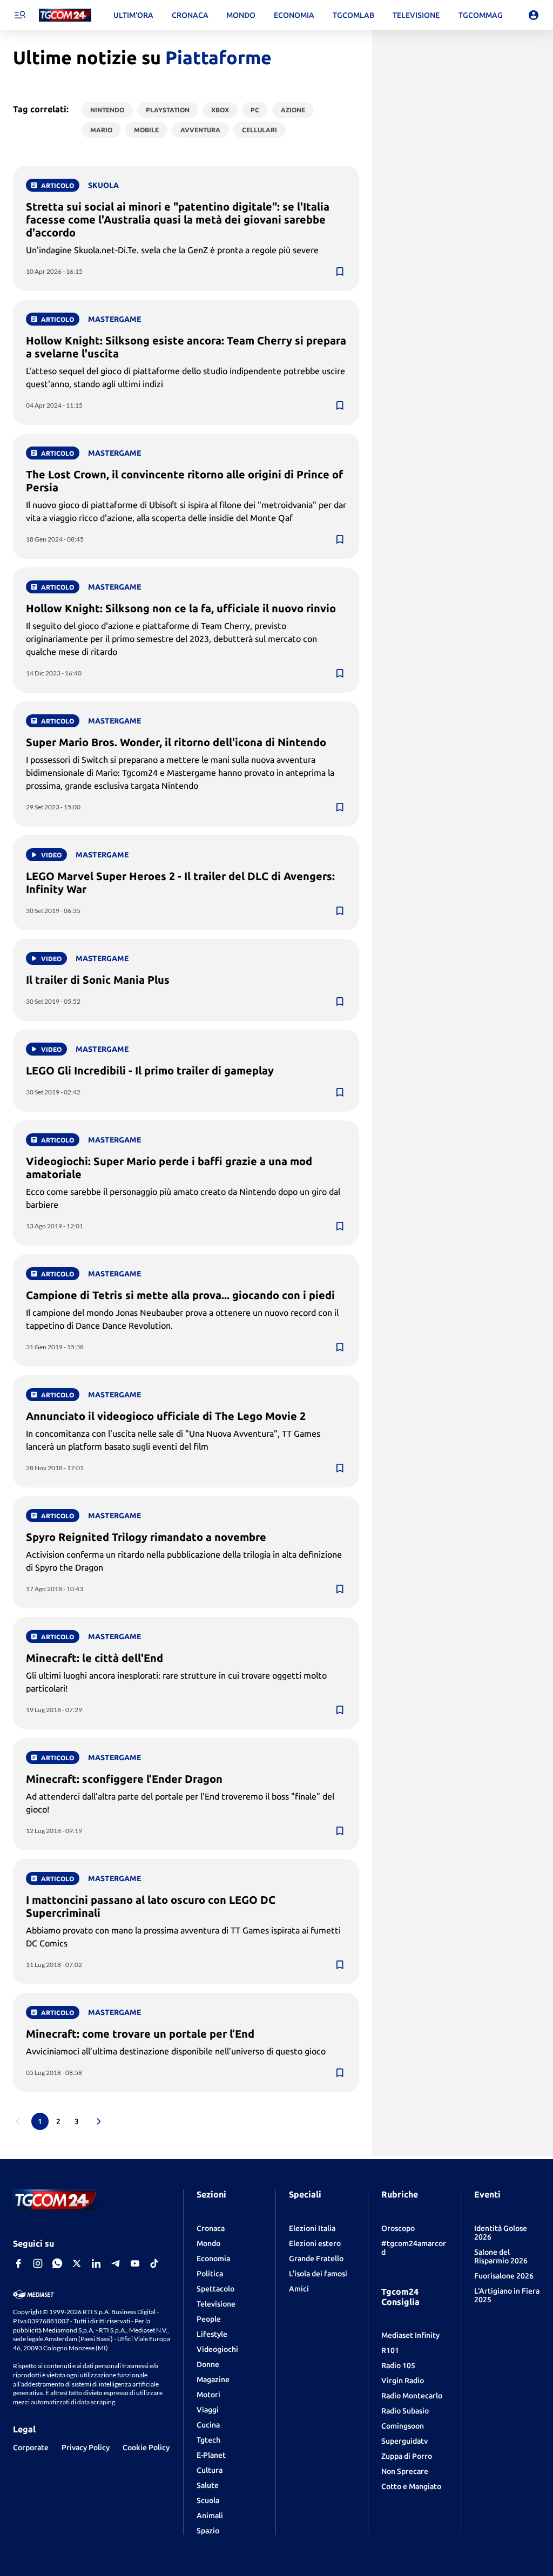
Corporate (31, 2447)
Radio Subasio (405, 2411)
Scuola (208, 2500)
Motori (208, 2395)
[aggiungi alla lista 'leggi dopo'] (340, 272)
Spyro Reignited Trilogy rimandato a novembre (146, 1537)
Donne (208, 2364)
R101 (390, 2350)
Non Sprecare (405, 2471)
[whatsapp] (57, 2263)
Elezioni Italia (312, 2228)
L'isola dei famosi (318, 2274)
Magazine (213, 2379)
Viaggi (208, 2410)
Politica (210, 2274)
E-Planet (211, 2455)
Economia (213, 2259)
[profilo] (534, 15)
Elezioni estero (315, 2243)
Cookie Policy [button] (146, 2447)
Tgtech (208, 2440)
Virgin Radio (403, 2381)
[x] (77, 2263)
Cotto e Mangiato (411, 2486)
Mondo (208, 2243)
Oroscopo (398, 2228)
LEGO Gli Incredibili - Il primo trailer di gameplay (150, 1070)
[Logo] (65, 15)
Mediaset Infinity (410, 2335)
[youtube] (135, 2263)
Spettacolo (215, 2289)
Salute (208, 2485)
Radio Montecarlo (412, 2396)
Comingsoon (403, 2426)
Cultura (210, 2470)
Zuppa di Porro (407, 2456)
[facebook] (18, 2263)
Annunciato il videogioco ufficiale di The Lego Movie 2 (166, 1416)
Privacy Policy (86, 2447)
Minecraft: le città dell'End (95, 1658)
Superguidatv (404, 2441)
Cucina (208, 2425)
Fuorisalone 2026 (504, 2276)
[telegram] (116, 2263)
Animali (210, 2516)
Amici (299, 2289)
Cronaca (211, 2228)
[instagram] (38, 2263)
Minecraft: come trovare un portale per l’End (140, 2034)
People (209, 2319)
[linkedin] (96, 2263)
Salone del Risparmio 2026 (501, 2256)
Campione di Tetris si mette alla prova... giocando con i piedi (180, 1295)
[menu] (19, 15)
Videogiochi (217, 2349)
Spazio (208, 2531)
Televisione (216, 2304)
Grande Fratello (316, 2259)
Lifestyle (212, 2334)
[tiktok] (154, 2263)
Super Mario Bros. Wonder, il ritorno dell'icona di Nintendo (176, 742)
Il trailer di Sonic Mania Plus (98, 980)
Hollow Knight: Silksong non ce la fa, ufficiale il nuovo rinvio (181, 608)
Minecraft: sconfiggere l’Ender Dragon (124, 1779)
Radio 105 (398, 2365)
